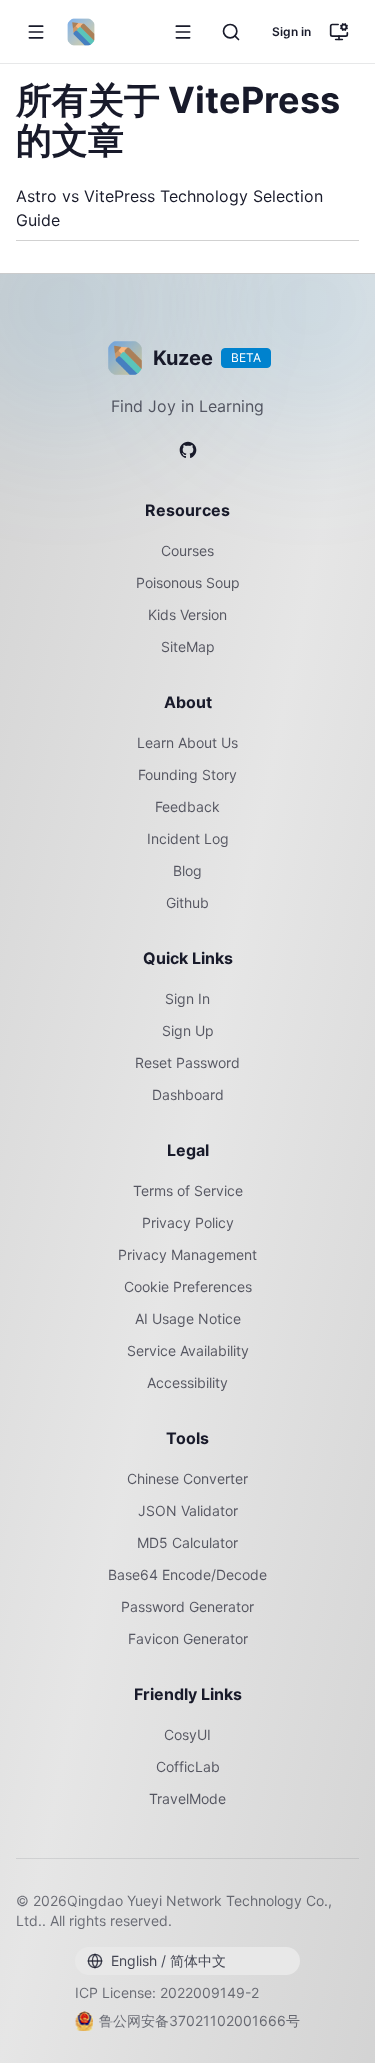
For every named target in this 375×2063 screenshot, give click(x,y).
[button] (36, 32)
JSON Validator (188, 1510)
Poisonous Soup (188, 582)
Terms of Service (188, 1190)
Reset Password (187, 1062)
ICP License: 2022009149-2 (167, 1992)
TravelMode (187, 1798)
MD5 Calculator (187, 1542)
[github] (188, 450)
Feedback (187, 806)
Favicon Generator (188, 1638)
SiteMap (188, 646)
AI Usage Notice (188, 1318)
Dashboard (188, 1094)
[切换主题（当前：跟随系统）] (339, 32)
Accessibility (187, 1382)
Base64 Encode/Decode (187, 1574)
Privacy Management (187, 1254)
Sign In (187, 998)
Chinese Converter (187, 1478)
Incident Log (188, 838)
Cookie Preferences (188, 1286)
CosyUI (187, 1734)
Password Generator (187, 1606)
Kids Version (187, 614)
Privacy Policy (188, 1222)
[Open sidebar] (183, 32)
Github (187, 902)
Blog (187, 870)
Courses (187, 550)
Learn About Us (187, 742)
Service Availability (188, 1350)
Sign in (291, 31)
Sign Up (188, 1030)
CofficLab (188, 1766)
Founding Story (187, 774)
